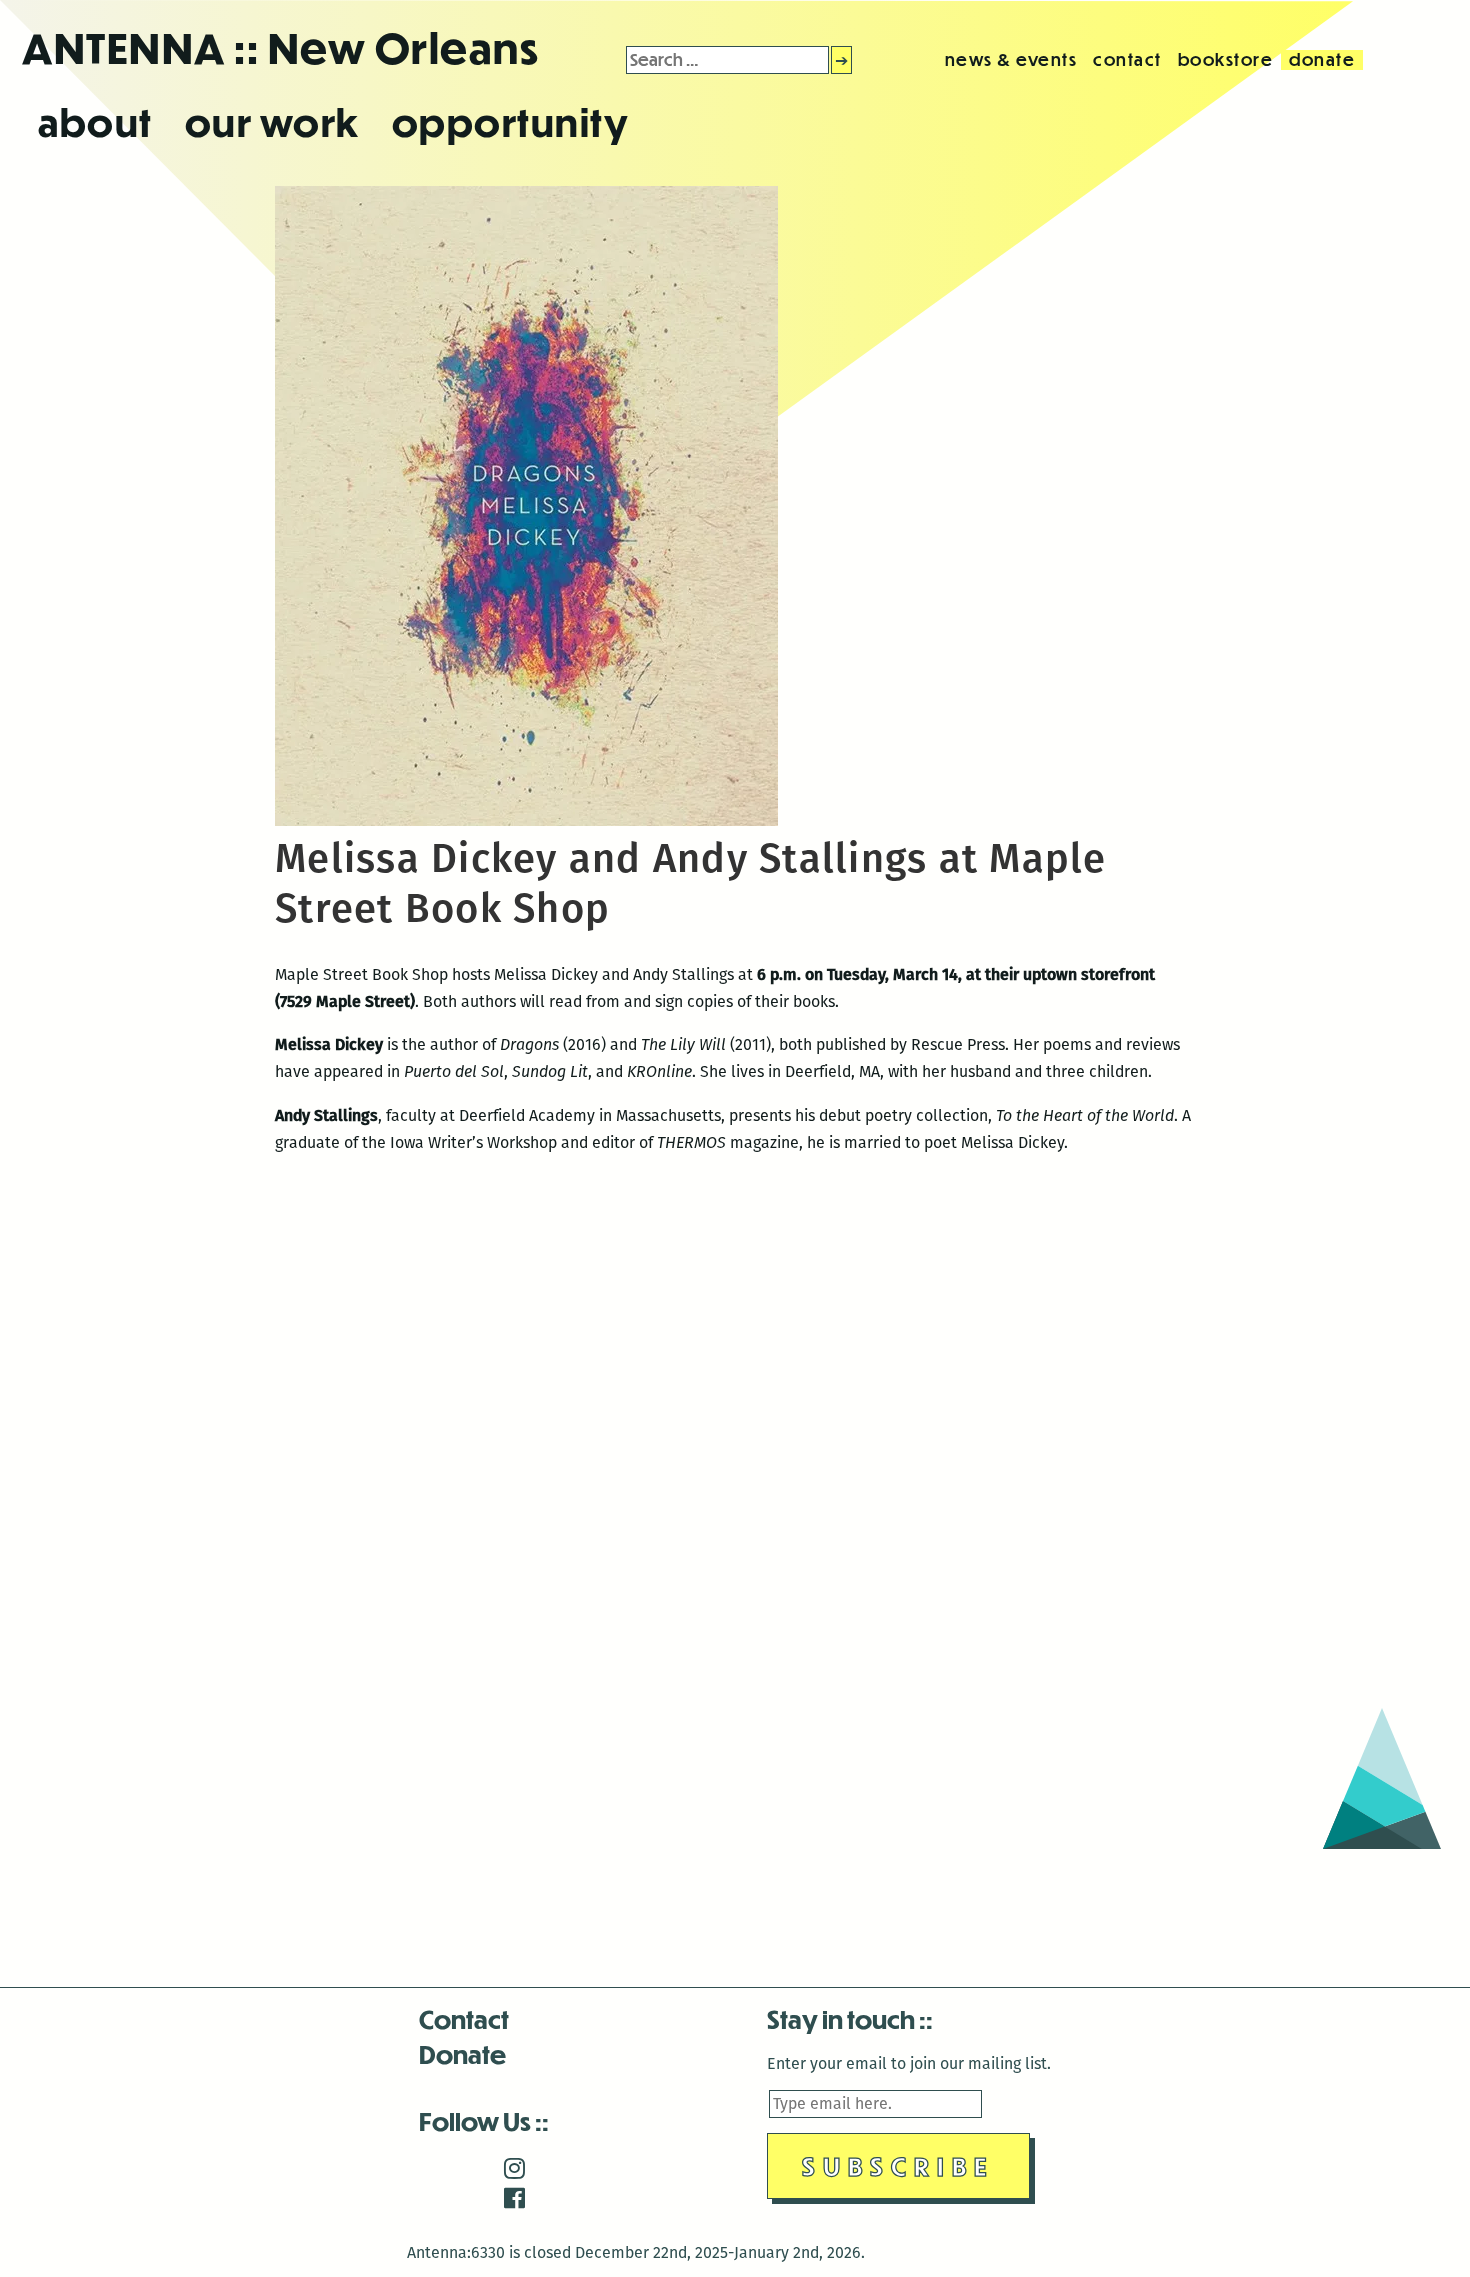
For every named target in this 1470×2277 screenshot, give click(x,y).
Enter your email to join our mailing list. (909, 2063)
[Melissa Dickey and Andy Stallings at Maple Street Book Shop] (526, 820)
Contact (464, 2018)
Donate (462, 2053)
